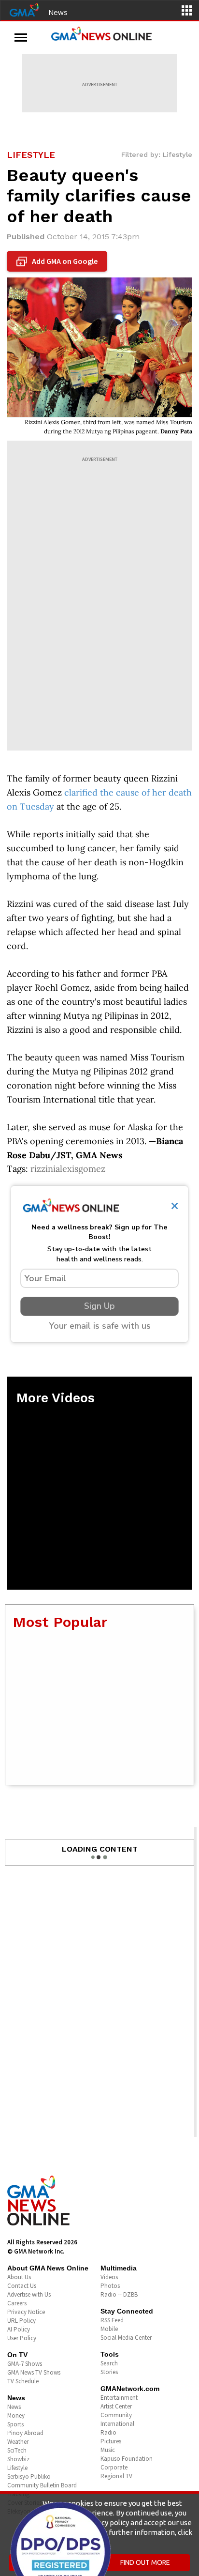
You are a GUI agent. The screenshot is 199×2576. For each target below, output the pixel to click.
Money (16, 2415)
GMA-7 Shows (25, 2364)
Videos (109, 2277)
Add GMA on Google (58, 261)
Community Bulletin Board (42, 2485)
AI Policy (19, 2329)
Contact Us (22, 2286)
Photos (110, 2286)
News (58, 12)
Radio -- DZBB (119, 2294)
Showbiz (18, 2459)
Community (116, 2415)
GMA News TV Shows (34, 2372)
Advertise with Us (29, 2294)
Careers (17, 2303)
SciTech (17, 2450)
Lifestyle (17, 2468)
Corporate (114, 2467)
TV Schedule (23, 2381)
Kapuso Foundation (127, 2459)
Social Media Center (126, 2338)
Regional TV (116, 2476)
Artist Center (116, 2406)
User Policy (22, 2338)
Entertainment (119, 2398)
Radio (108, 2432)
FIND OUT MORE (145, 2562)
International (117, 2424)
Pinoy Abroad (25, 2433)
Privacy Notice (26, 2312)
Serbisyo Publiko (29, 2476)
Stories (109, 2372)
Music (108, 2450)
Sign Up (99, 1306)
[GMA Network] (24, 9)
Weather (18, 2442)
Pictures (111, 2441)
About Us (19, 2277)
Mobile (109, 2329)
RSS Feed (112, 2320)
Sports (15, 2424)
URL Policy (21, 2321)
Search (109, 2363)
